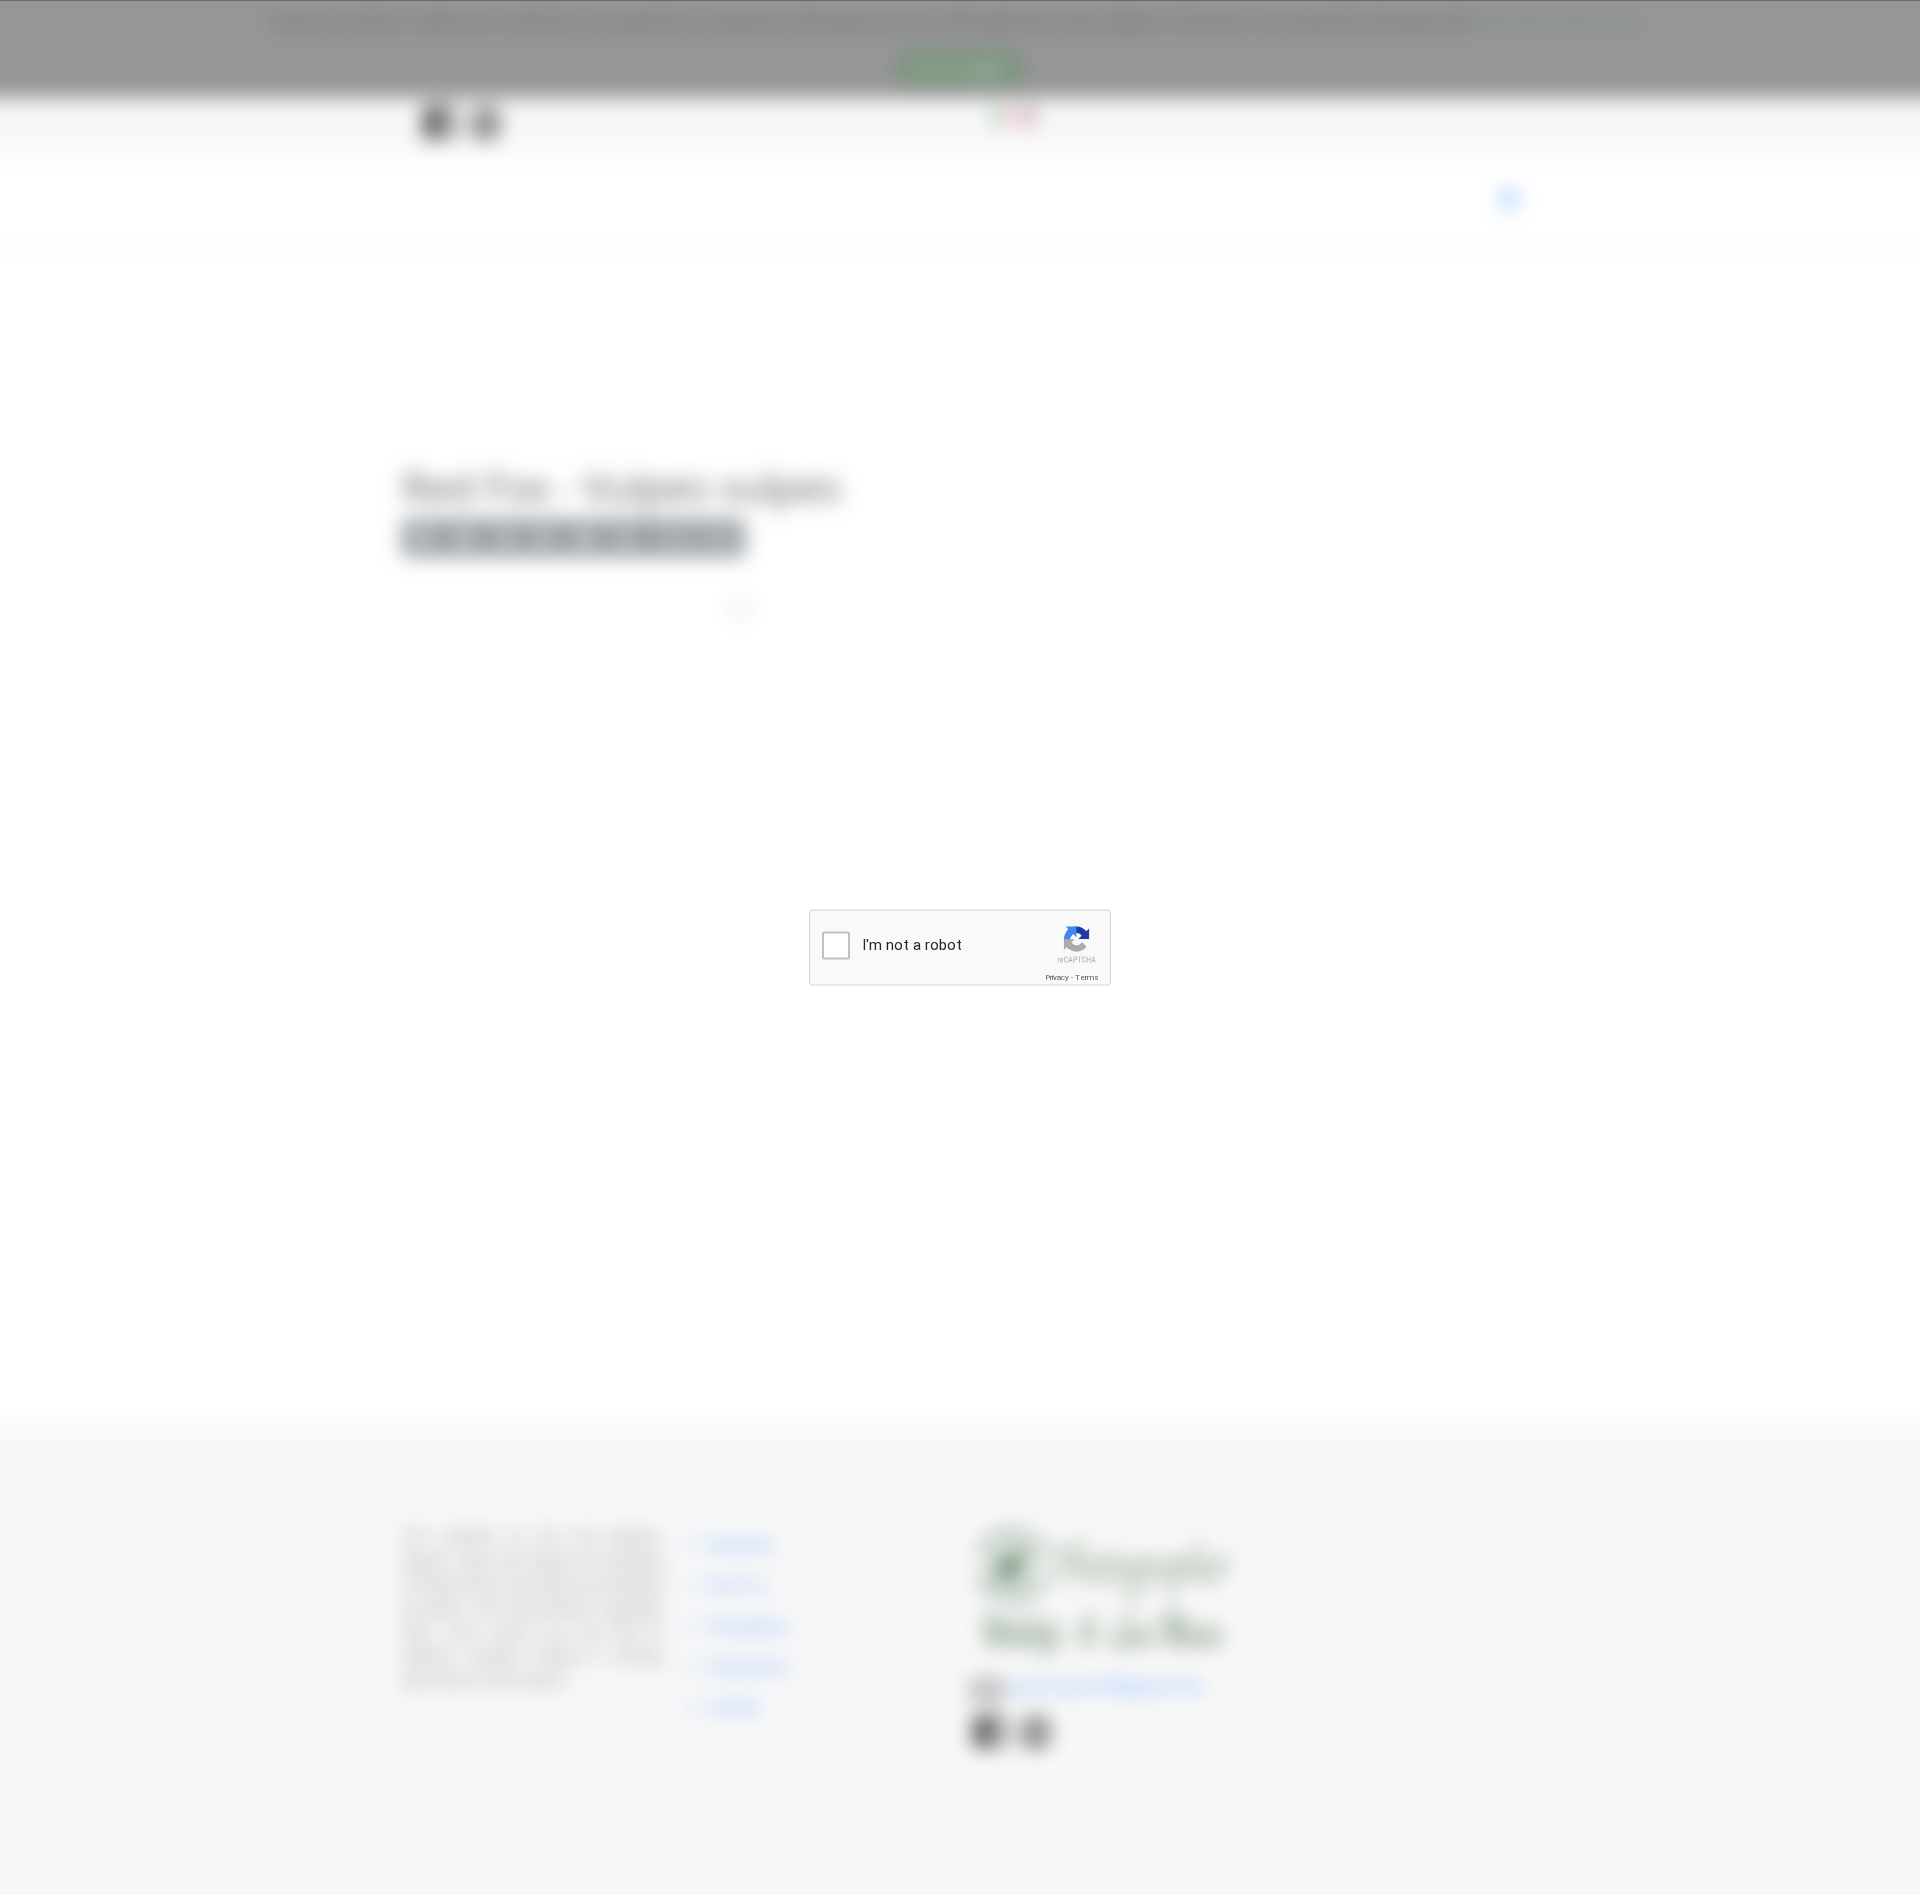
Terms (1087, 977)
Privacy (1057, 977)
